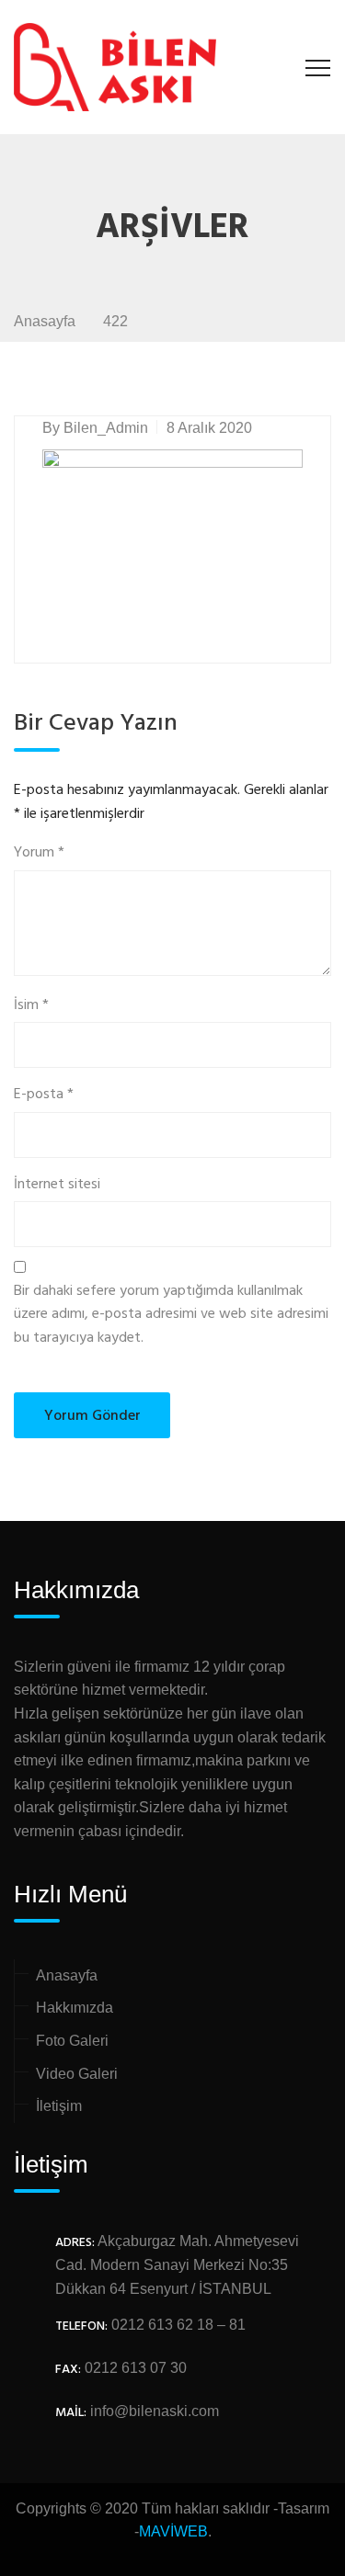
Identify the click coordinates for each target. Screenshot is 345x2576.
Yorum (39, 853)
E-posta (44, 1095)
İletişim (59, 2106)
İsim (31, 1006)
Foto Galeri (72, 2041)
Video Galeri (77, 2074)
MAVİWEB (173, 2531)
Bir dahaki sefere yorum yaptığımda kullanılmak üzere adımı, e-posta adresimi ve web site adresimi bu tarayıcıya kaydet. (171, 1315)
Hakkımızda (75, 2008)
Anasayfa (67, 1975)
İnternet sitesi (57, 1185)
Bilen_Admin (106, 428)
